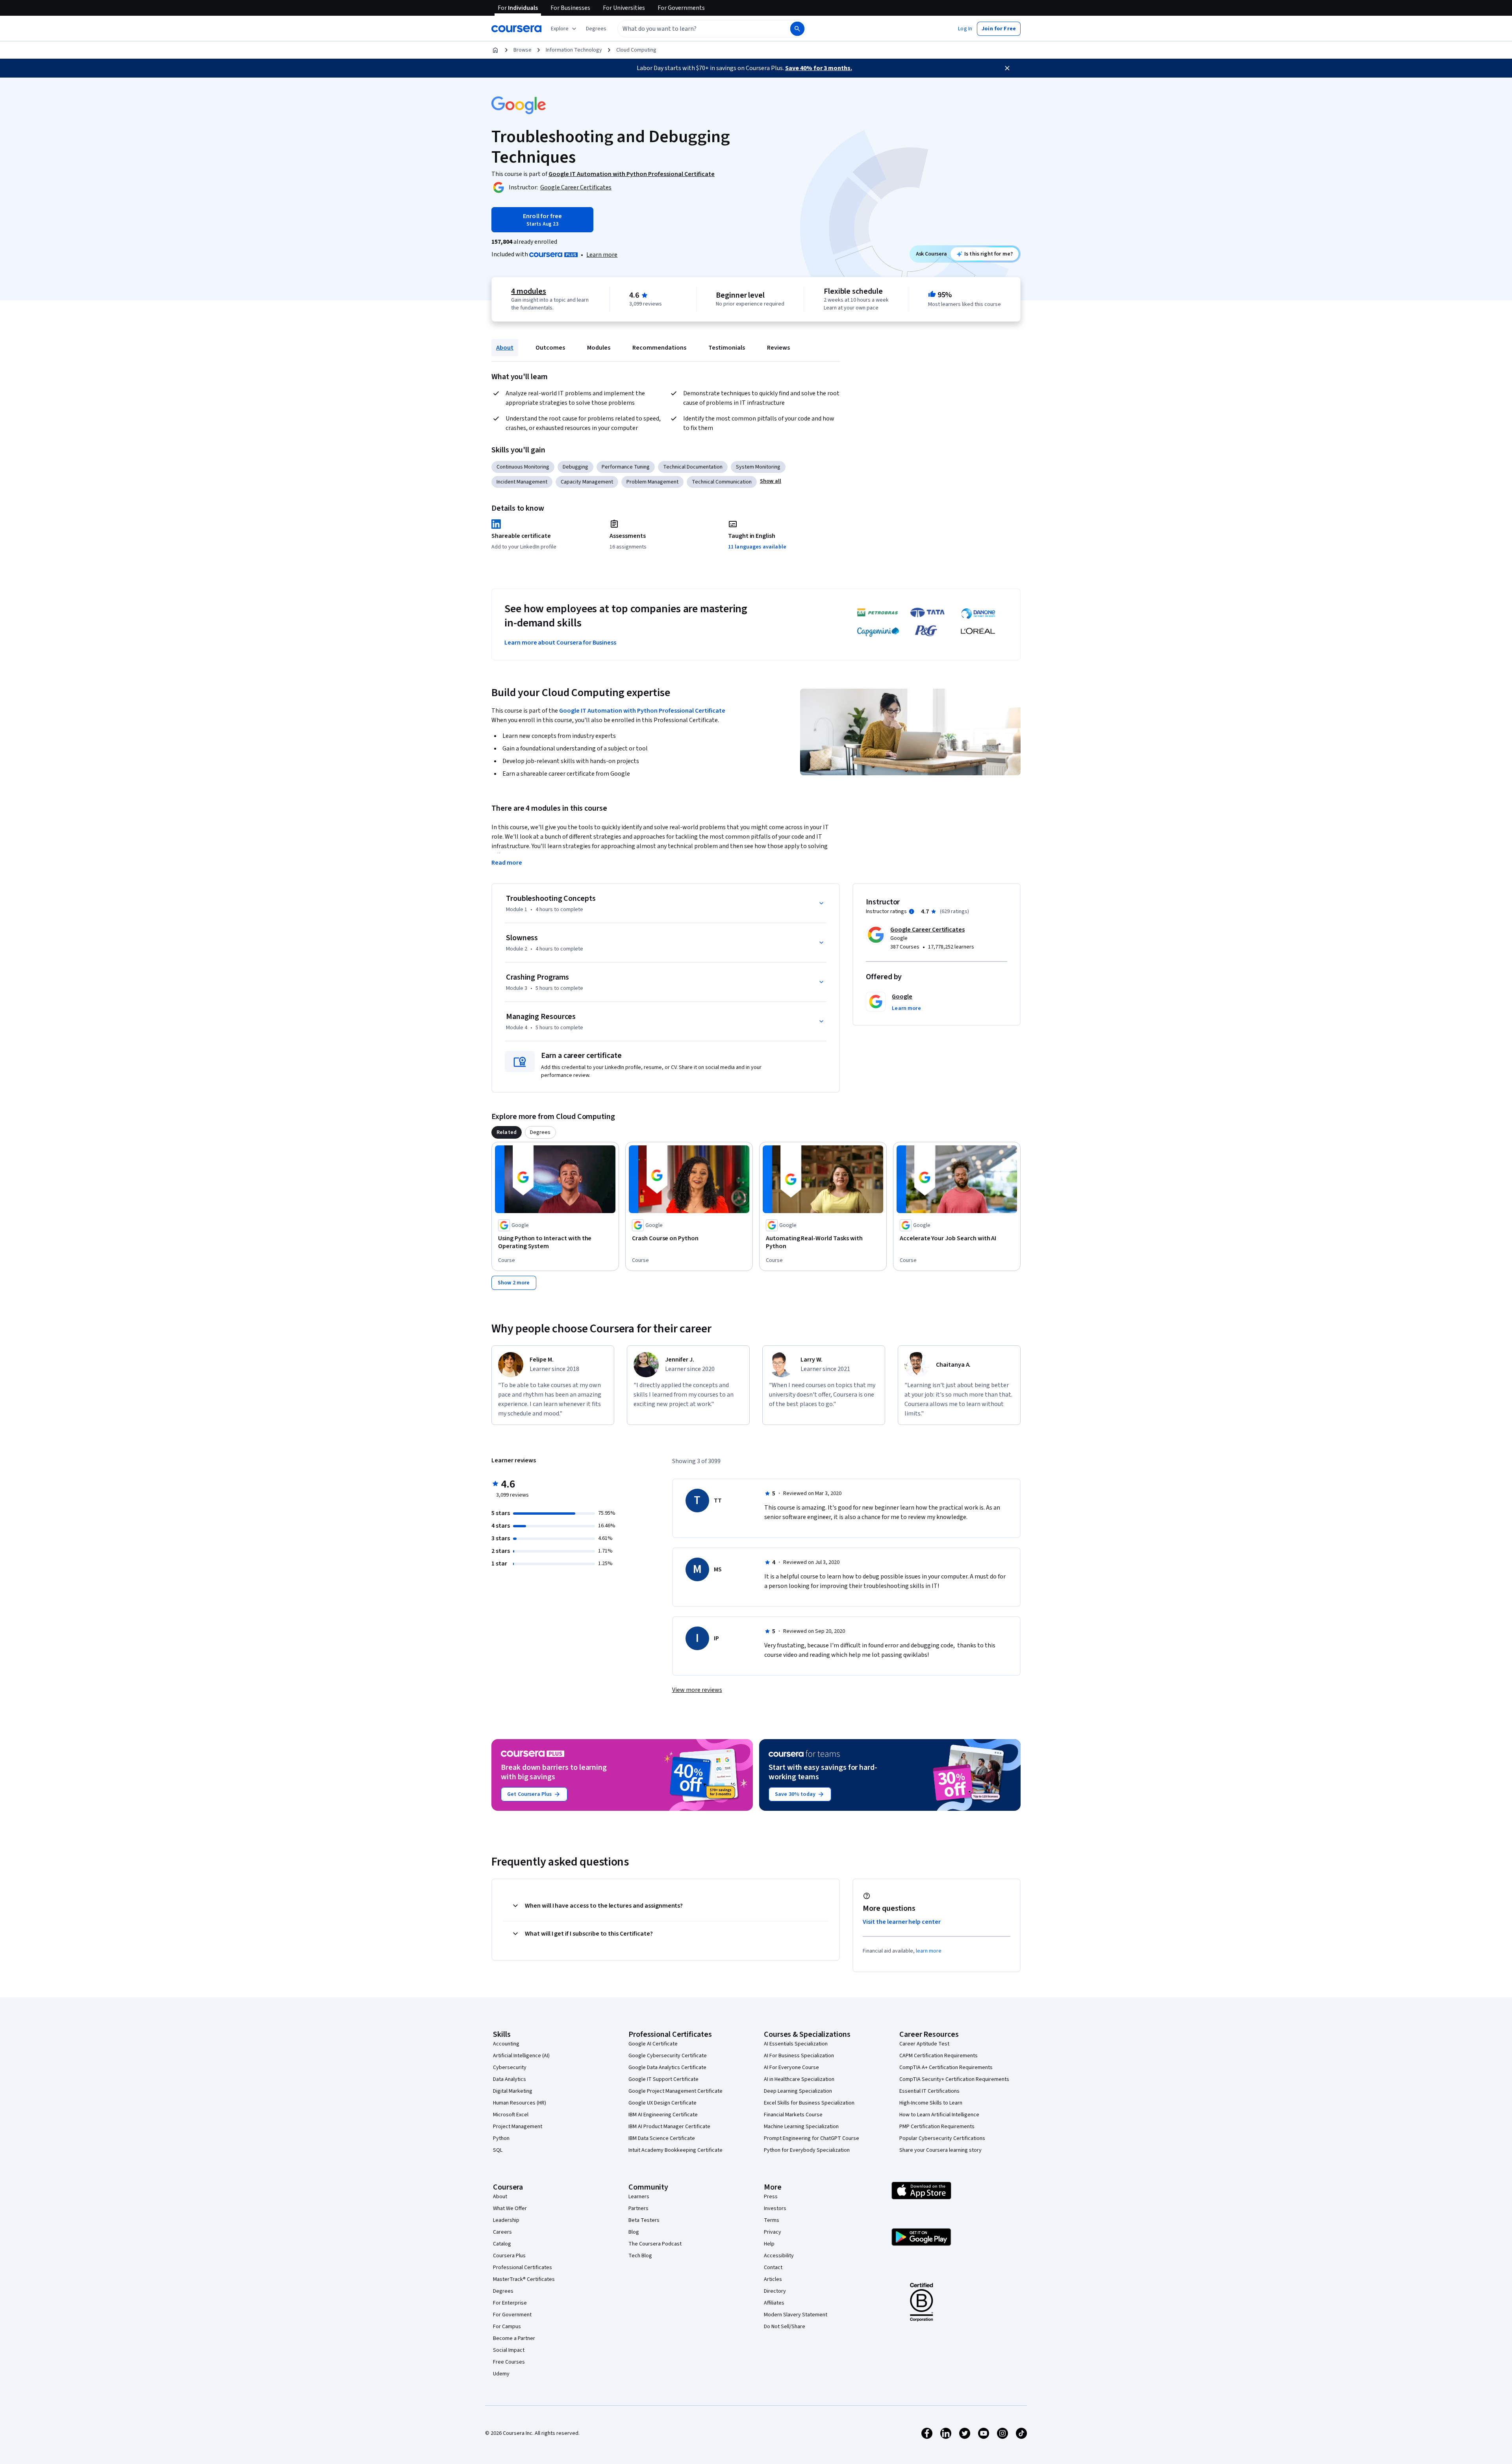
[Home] (495, 50)
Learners (639, 2197)
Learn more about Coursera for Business (560, 643)
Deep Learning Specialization (798, 2091)
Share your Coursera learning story (940, 2150)
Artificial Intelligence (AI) (521, 2056)
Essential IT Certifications (929, 2091)
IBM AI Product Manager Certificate (669, 2127)
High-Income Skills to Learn (931, 2103)
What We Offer (510, 2208)
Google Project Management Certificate (675, 2091)
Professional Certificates (523, 2268)
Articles (773, 2279)
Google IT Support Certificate (663, 2079)
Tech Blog (640, 2256)
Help (769, 2244)
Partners (638, 2208)
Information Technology (574, 50)
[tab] (507, 1132)
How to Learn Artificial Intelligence (939, 2115)
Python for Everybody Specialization (807, 2150)
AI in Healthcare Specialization (799, 2079)
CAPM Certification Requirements (939, 2056)
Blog (634, 2232)
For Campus (507, 2327)
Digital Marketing (513, 2091)
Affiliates (774, 2303)
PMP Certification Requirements (937, 2127)
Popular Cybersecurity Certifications (942, 2138)
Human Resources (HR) (520, 2103)
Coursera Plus (509, 2256)
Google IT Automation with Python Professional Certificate (642, 711)
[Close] (1007, 68)
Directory (775, 2291)
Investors (775, 2208)
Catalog (502, 2244)
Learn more (602, 255)
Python (501, 2138)
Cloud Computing (636, 50)
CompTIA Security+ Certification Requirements (954, 2079)
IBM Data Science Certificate (662, 2138)
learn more (929, 1951)
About (505, 348)
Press (771, 2197)
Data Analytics (510, 2079)
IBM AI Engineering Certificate (663, 2115)
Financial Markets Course (793, 2115)
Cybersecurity (510, 2068)
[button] (596, 29)
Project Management (518, 2127)
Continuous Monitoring (523, 467)
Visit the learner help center (902, 1922)
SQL (498, 2150)
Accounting (506, 2044)
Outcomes (550, 348)
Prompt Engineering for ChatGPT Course (812, 2138)
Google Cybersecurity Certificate (668, 2056)
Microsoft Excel (511, 2115)
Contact (773, 2268)
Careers (502, 2232)
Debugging (575, 467)
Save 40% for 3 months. (819, 68)
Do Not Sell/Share (785, 2327)
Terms (772, 2220)
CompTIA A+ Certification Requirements (946, 2068)
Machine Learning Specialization (801, 2127)
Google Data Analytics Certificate (667, 2068)
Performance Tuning (626, 467)
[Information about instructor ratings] (912, 911)
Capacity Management (587, 482)
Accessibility (779, 2256)
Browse (523, 50)
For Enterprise (510, 2303)
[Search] (797, 29)
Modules (599, 348)
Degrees (503, 2291)
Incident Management (522, 482)
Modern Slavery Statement (796, 2315)
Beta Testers (644, 2220)
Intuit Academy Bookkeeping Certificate (675, 2150)
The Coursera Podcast (655, 2244)
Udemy (501, 2374)
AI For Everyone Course (791, 2068)
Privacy (773, 2232)
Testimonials (727, 348)
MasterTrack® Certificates (524, 2279)
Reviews (778, 348)
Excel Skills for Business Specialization (809, 2103)
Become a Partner (514, 2338)
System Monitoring (758, 467)
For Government (512, 2315)
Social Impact (509, 2350)
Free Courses (509, 2362)
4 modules (528, 291)
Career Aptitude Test (924, 2044)
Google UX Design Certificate (662, 2103)
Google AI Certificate (653, 2044)
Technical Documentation (693, 467)
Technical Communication (722, 482)
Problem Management (652, 482)
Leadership (506, 2220)
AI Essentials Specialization (796, 2044)
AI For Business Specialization (799, 2056)
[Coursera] (516, 29)
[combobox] (695, 29)
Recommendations (659, 348)
